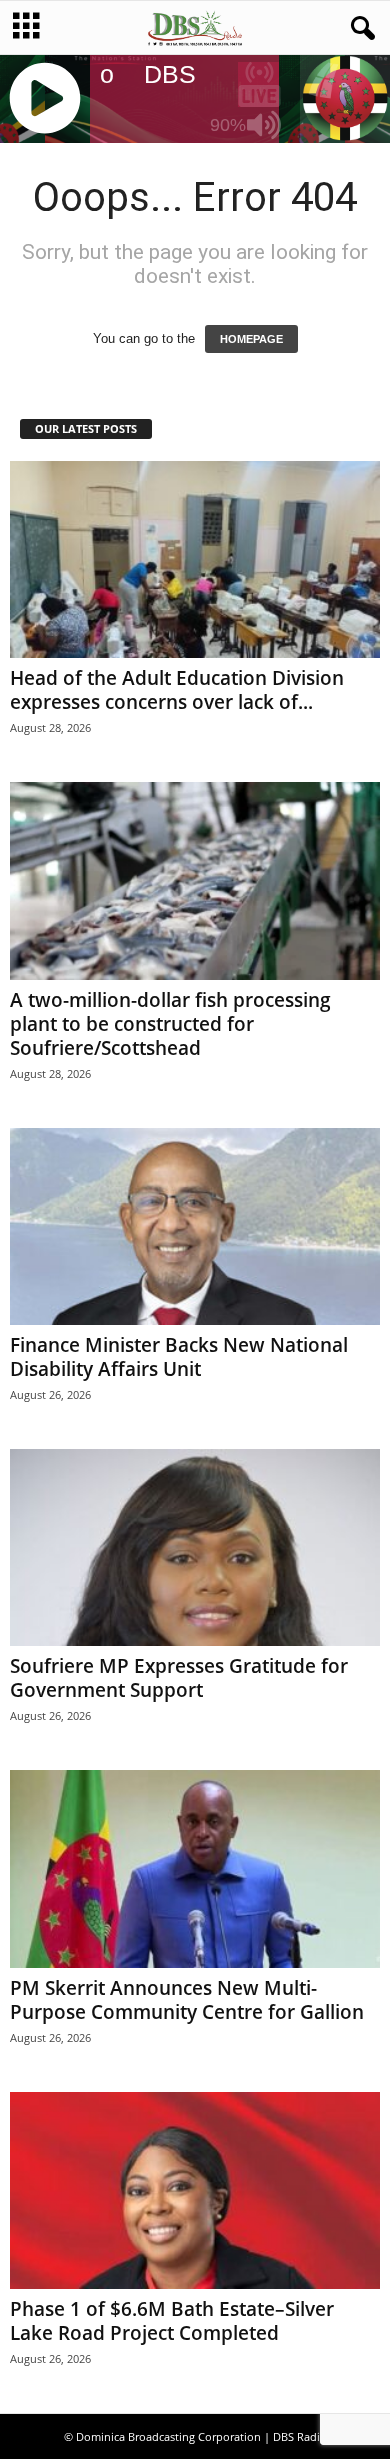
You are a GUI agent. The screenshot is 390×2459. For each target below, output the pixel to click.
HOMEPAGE (251, 339)
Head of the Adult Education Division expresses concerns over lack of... (177, 690)
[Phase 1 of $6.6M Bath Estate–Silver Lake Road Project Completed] (195, 2190)
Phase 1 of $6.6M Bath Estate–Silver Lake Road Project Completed (172, 2321)
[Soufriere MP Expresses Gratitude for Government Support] (195, 1547)
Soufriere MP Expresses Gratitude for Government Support (179, 1678)
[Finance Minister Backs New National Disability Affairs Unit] (195, 1226)
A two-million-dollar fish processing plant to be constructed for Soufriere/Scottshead (170, 1024)
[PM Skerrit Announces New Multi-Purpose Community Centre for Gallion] (195, 1868)
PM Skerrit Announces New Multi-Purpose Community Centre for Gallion (187, 2000)
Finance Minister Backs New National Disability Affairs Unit (179, 1357)
